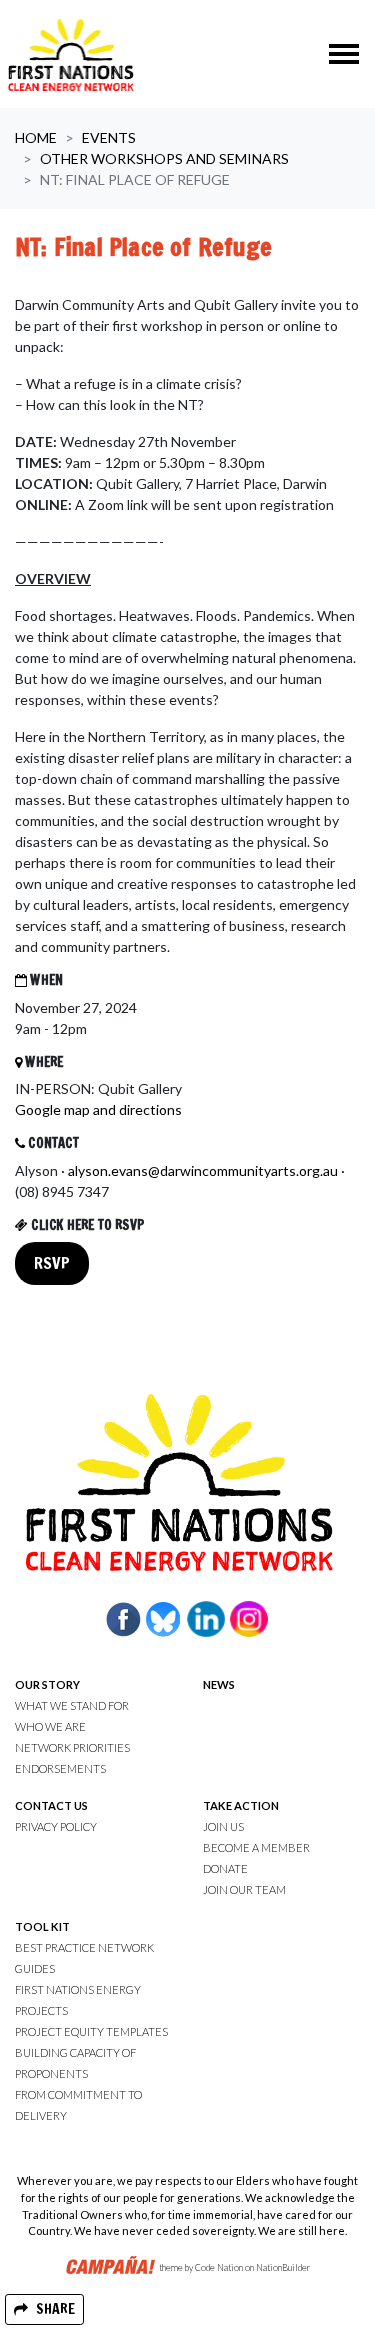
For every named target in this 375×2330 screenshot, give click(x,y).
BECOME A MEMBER (256, 1847)
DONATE (225, 1868)
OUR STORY (47, 1684)
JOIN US (223, 1826)
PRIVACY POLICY (56, 1826)
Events (109, 137)
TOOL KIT (42, 1926)
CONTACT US (51, 1805)
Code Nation (219, 2268)
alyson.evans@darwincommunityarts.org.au (203, 1170)
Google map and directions (98, 1109)
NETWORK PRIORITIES (72, 1747)
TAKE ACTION (241, 1805)
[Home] (71, 54)
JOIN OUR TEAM (244, 1889)
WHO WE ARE (50, 1726)
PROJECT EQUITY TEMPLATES (91, 2031)
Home (36, 137)
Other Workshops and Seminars (164, 158)
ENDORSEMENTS (60, 1768)
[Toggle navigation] (344, 54)
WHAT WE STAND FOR (72, 1705)
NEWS (219, 1684)
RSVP (52, 1263)
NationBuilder (283, 2268)
